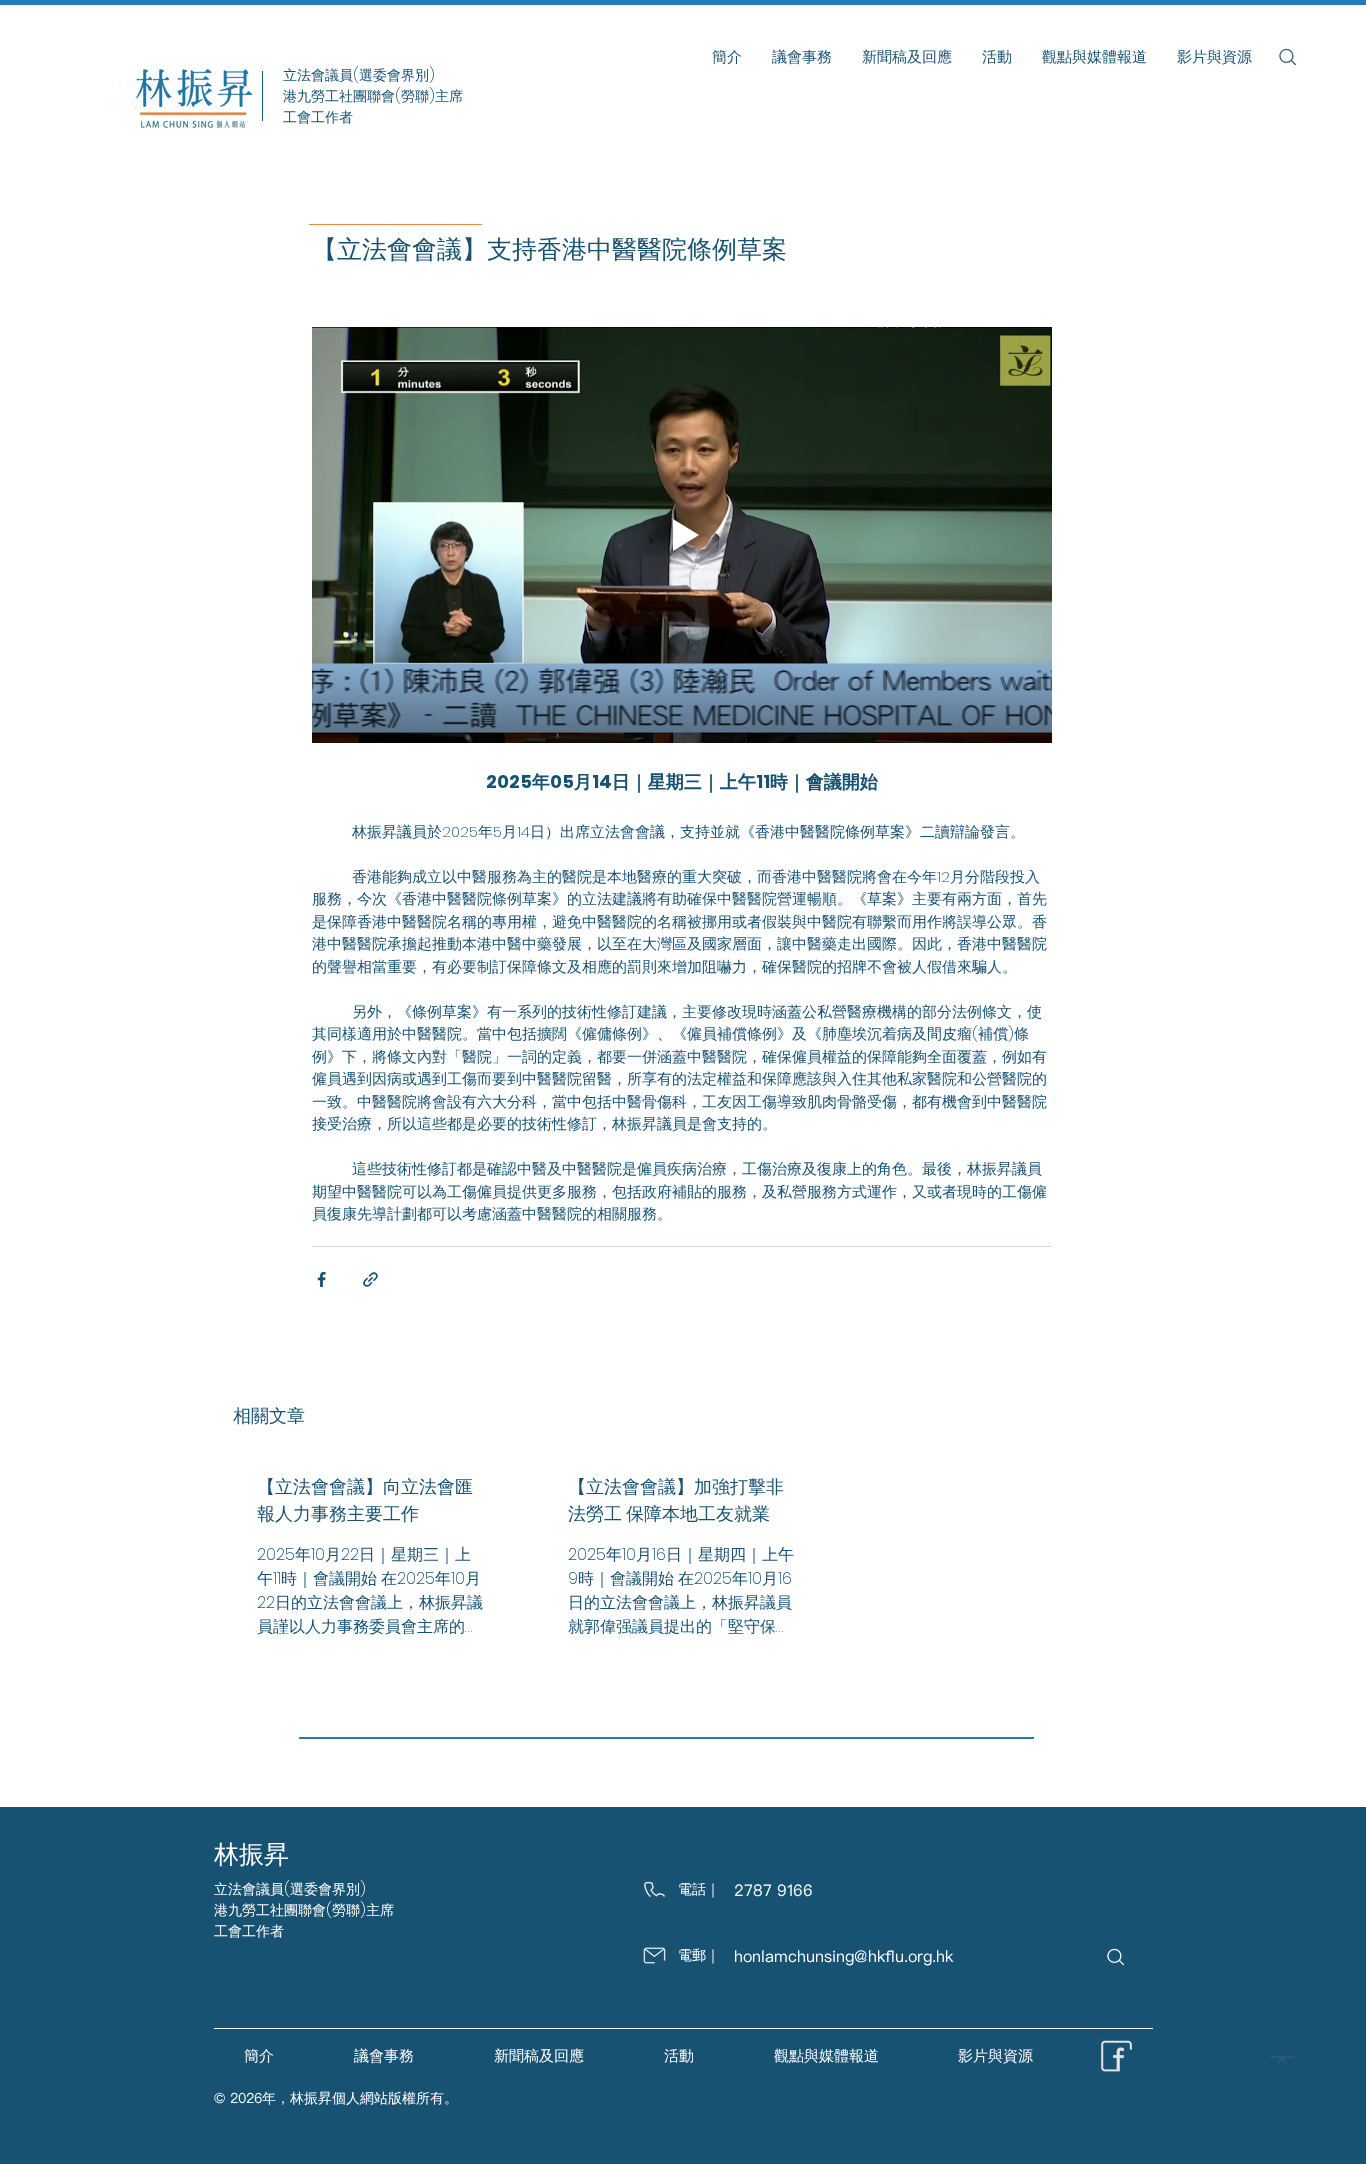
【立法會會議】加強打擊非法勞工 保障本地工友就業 (676, 1500)
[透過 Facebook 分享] (321, 1279)
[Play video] (682, 535)
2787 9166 (773, 1890)
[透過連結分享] (370, 1279)
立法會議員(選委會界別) (290, 1889)
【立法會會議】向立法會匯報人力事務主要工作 (365, 1500)
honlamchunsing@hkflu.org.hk (843, 1956)
